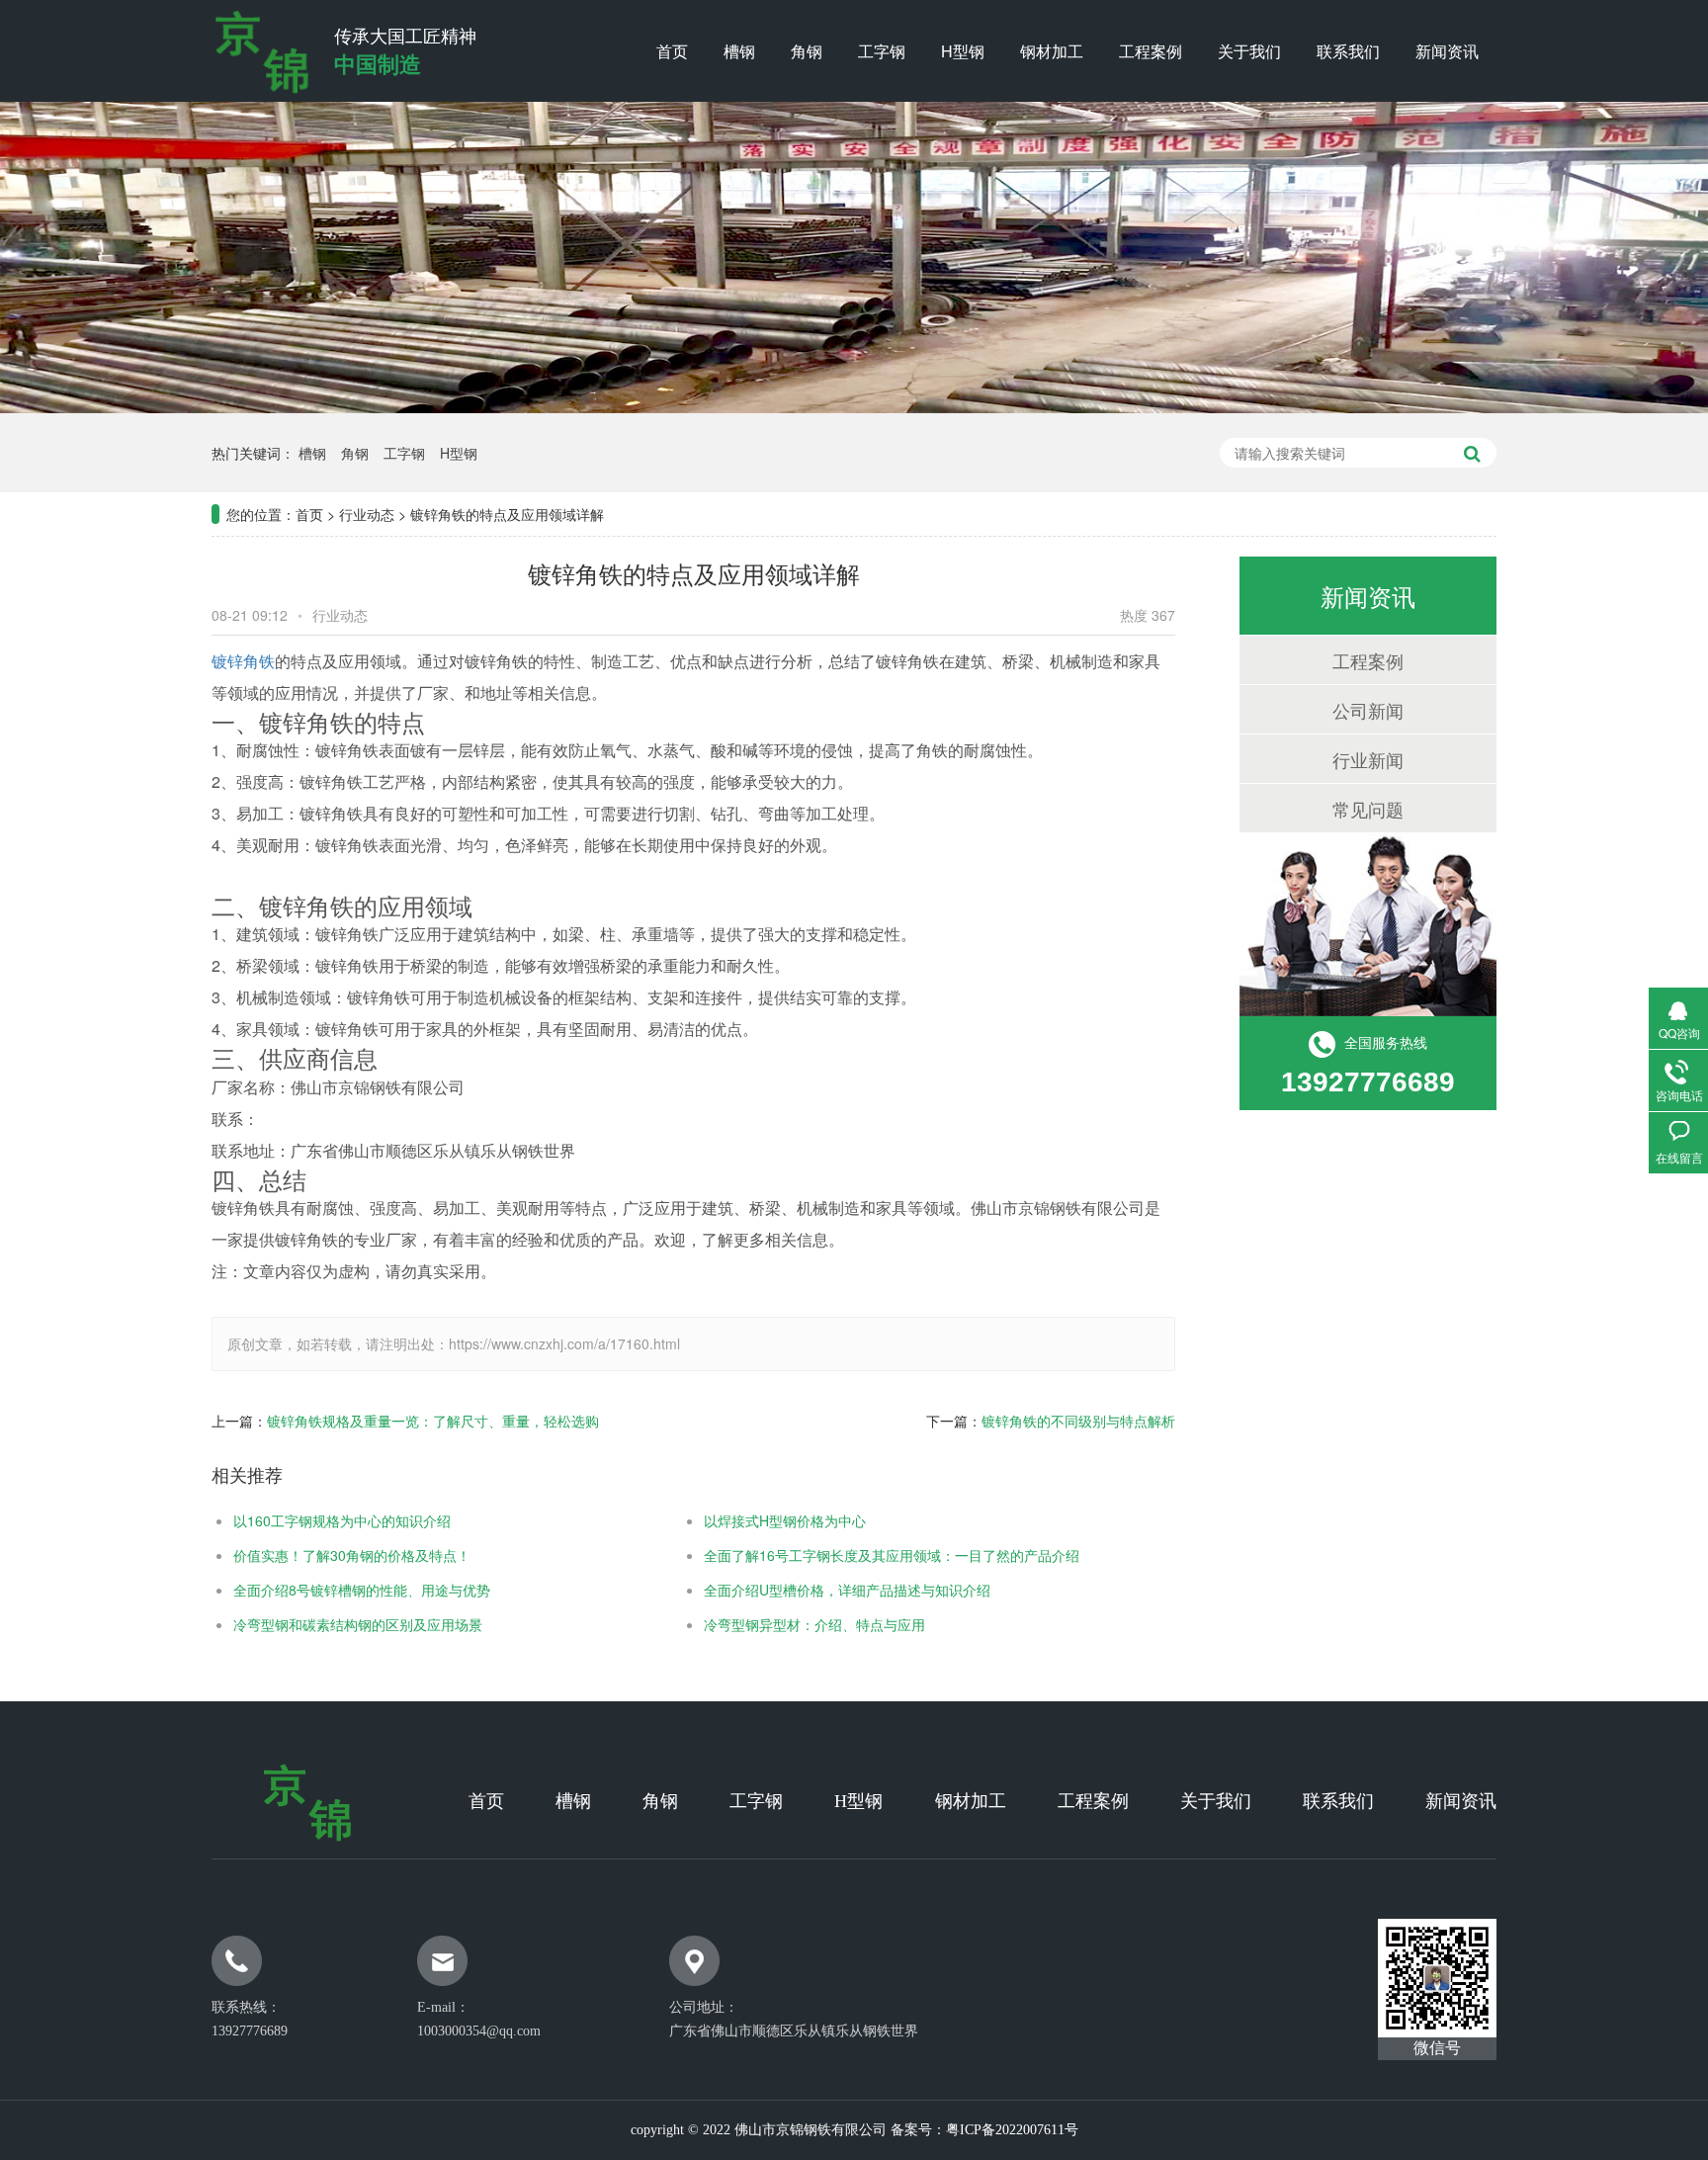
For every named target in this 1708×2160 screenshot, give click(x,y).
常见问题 (1368, 809)
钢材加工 (1052, 51)
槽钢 (739, 51)
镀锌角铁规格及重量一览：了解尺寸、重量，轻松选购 (433, 1421)
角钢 (807, 51)
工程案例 (1151, 51)
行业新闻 (1368, 759)
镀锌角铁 (243, 661)
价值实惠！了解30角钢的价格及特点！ (352, 1555)
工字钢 (882, 51)
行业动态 (367, 514)
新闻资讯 (1447, 51)
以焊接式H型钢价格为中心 (785, 1520)
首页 (672, 51)
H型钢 (963, 51)
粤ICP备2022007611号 (1012, 2130)
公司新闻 (1368, 710)
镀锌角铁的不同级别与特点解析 (1078, 1421)
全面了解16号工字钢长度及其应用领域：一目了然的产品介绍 (892, 1555)
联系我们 (1348, 51)
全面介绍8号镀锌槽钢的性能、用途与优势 (362, 1590)
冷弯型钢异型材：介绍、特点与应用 (814, 1624)
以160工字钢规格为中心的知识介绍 (342, 1520)
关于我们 (1249, 51)
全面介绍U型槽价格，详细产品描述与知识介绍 (847, 1590)
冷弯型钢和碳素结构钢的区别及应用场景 (358, 1624)
